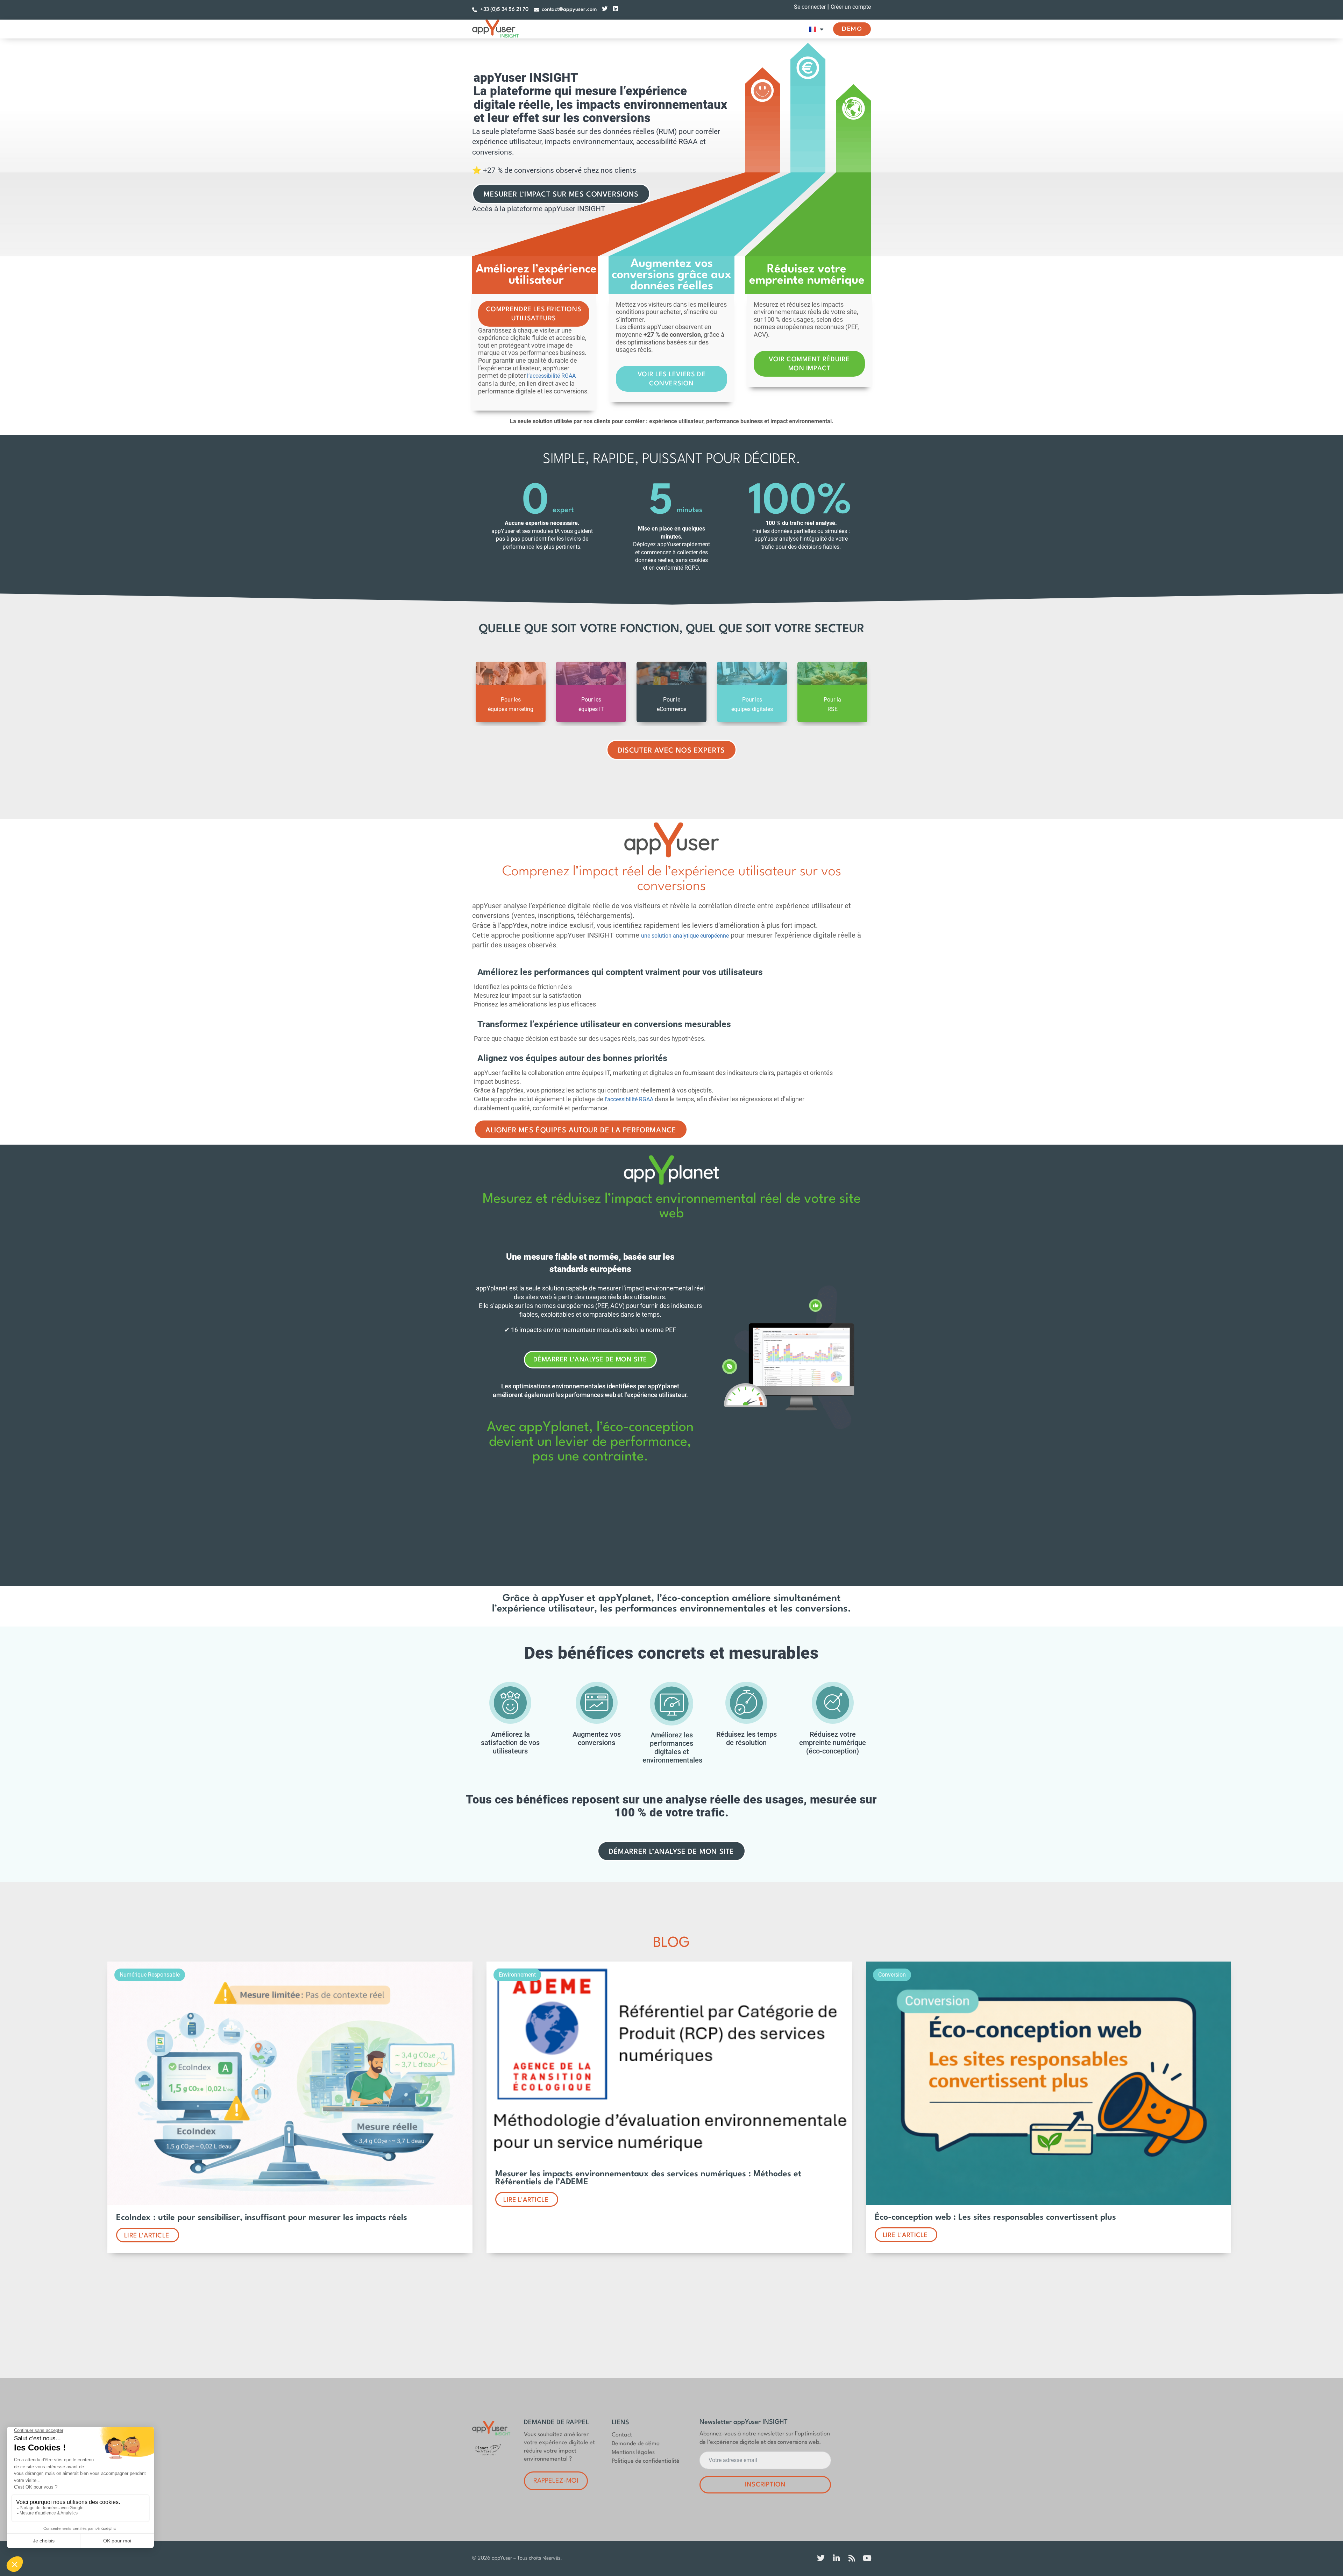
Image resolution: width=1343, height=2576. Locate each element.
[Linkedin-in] (836, 2558)
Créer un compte (851, 7)
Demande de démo (636, 2444)
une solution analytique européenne (685, 936)
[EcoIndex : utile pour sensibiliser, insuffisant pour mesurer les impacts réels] (290, 2203)
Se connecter (810, 7)
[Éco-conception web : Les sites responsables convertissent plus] (1049, 2203)
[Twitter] (605, 9)
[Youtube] (867, 2558)
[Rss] (852, 2558)
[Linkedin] (616, 9)
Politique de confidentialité (646, 2461)
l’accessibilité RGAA (551, 376)
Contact (622, 2435)
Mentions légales (633, 2452)
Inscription (765, 2485)
